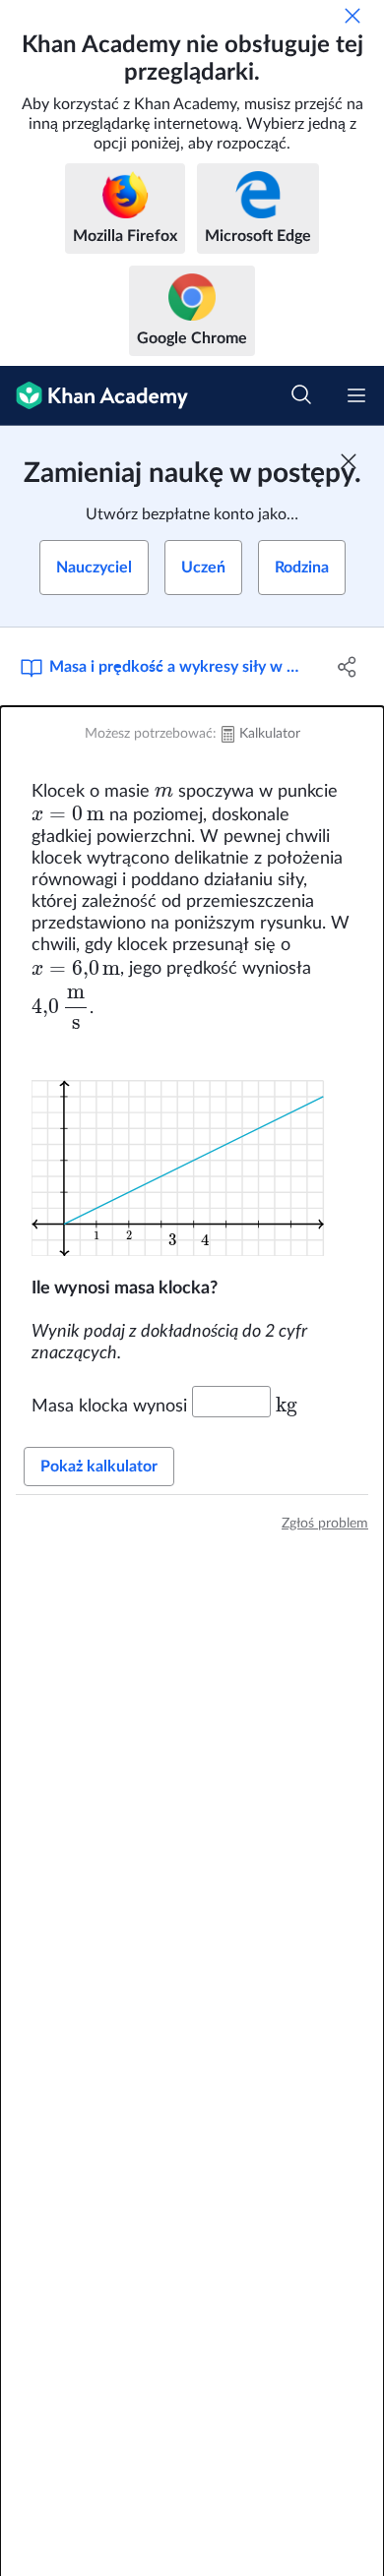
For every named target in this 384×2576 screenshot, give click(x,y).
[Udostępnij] (347, 667)
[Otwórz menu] (356, 395)
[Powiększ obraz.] (192, 1153)
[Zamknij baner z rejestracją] (349, 461)
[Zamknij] (352, 16)
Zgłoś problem (325, 1524)
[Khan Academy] (94, 396)
